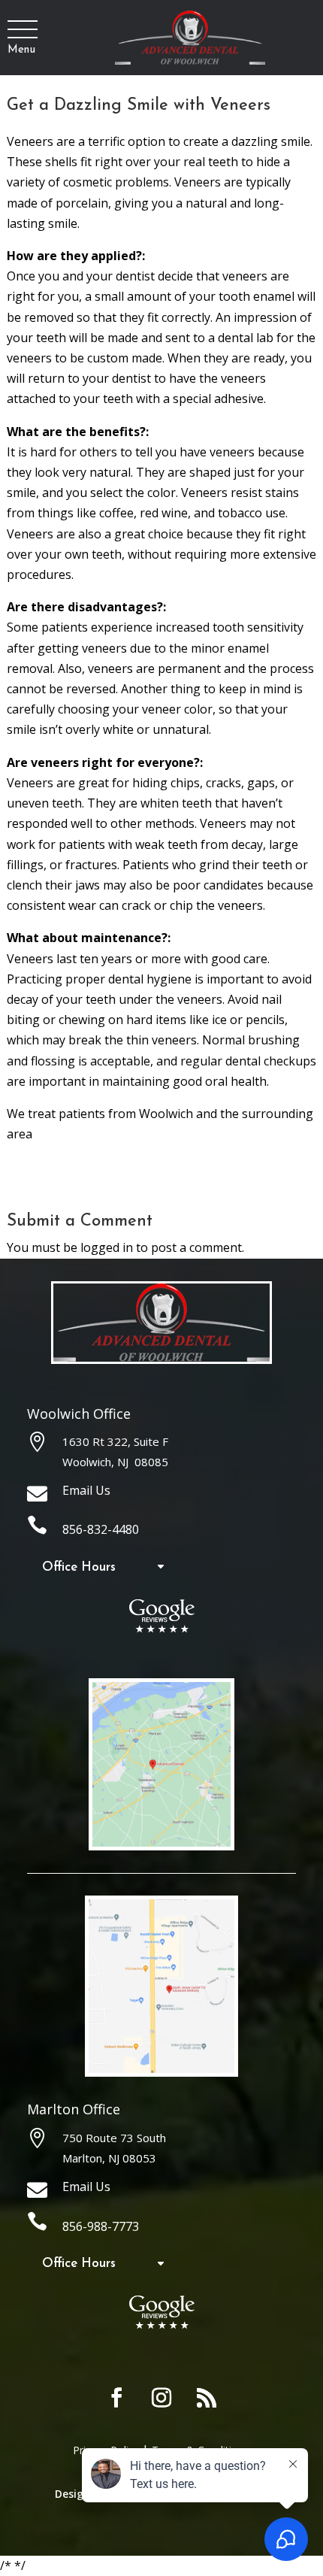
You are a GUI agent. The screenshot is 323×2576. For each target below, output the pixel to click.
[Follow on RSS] (207, 2398)
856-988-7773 (101, 2226)
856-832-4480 (101, 1529)
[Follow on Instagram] (161, 2398)
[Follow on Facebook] (116, 2398)
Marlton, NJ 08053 (109, 2158)
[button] (21, 30)
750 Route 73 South (114, 2138)
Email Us (86, 1490)
